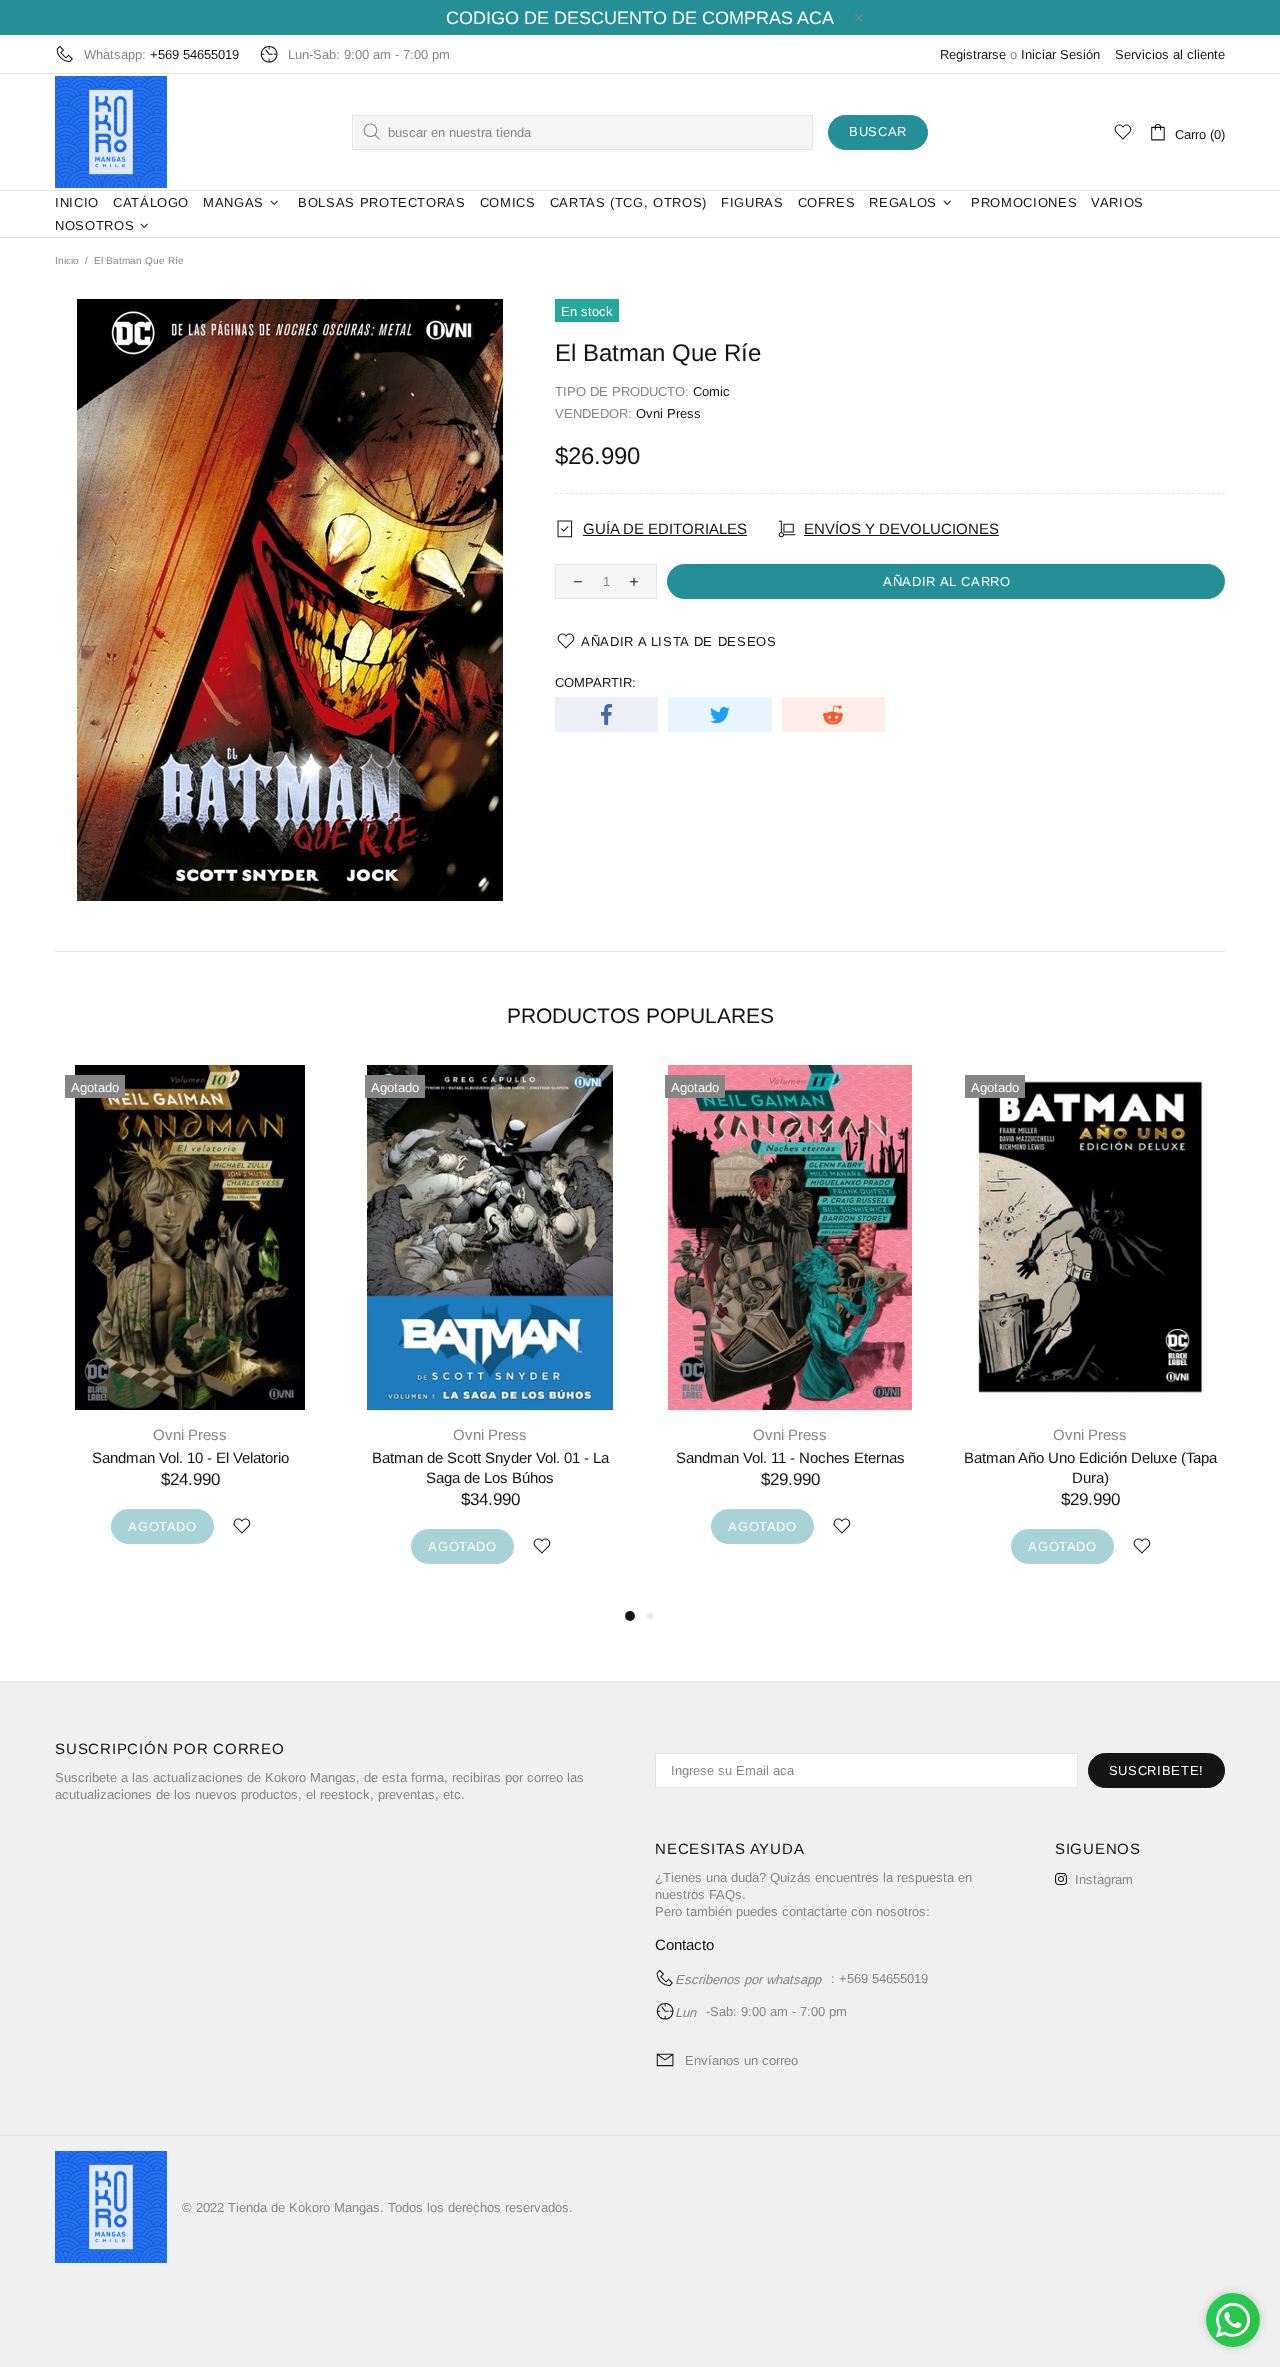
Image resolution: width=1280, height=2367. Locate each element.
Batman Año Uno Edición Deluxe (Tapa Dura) (1090, 1467)
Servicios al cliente (1170, 54)
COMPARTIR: (595, 682)
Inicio (67, 260)
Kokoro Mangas (111, 132)
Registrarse (973, 54)
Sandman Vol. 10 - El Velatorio (190, 1457)
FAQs (725, 1894)
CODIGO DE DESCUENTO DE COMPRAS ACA (640, 18)
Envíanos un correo (741, 2060)
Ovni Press (668, 413)
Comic (711, 391)
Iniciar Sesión (1060, 54)
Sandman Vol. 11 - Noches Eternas (790, 1457)
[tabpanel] (190, 1325)
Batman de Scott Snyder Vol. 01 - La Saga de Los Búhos (490, 1467)
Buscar (878, 131)
